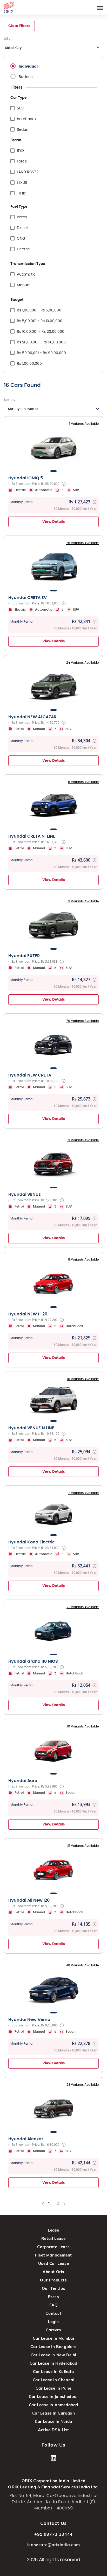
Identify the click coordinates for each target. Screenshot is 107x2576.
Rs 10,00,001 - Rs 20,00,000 (41, 332)
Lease (53, 2230)
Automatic (26, 275)
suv (20, 108)
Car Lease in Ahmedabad (53, 2405)
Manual (24, 285)
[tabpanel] (53, 447)
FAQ (54, 2305)
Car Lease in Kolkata (53, 2372)
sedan (23, 130)
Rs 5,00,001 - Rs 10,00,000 (40, 321)
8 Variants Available (83, 782)
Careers (53, 2330)
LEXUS (22, 183)
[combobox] (53, 48)
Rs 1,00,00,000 (29, 364)
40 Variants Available (82, 1965)
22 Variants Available (83, 1607)
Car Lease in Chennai (54, 2380)
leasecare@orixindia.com (54, 2545)
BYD (20, 151)
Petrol (22, 217)
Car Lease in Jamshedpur (53, 2396)
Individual (28, 67)
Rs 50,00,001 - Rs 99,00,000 (41, 353)
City (7, 39)
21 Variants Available (83, 1846)
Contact (53, 2313)
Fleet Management (53, 2255)
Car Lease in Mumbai (53, 2338)
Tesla (22, 193)
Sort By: (23, 409)
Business (26, 77)
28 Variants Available (82, 543)
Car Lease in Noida (53, 2421)
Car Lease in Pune (53, 2388)
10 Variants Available (83, 1379)
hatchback (27, 119)
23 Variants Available (83, 2085)
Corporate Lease (53, 2247)
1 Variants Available (84, 424)
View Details (54, 522)
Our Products (53, 2280)
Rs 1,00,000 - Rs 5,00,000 (39, 310)
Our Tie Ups (54, 2288)
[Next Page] (64, 2203)
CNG (21, 239)
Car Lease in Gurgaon (54, 2413)
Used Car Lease (53, 2263)
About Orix (53, 2272)
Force (22, 161)
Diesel (22, 228)
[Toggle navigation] (100, 7)
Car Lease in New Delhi (53, 2355)
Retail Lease (53, 2238)
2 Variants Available (83, 1493)
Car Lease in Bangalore (53, 2347)
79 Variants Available (82, 1021)
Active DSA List (53, 2430)
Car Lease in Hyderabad (53, 2363)
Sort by (10, 400)
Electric (23, 249)
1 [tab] (53, 471)
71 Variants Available (83, 901)
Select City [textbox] (13, 48)
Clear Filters (19, 26)
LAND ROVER (28, 172)
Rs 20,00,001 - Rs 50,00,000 (41, 342)
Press (54, 2297)
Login (53, 2322)
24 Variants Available (82, 663)
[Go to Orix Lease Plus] (9, 6)
